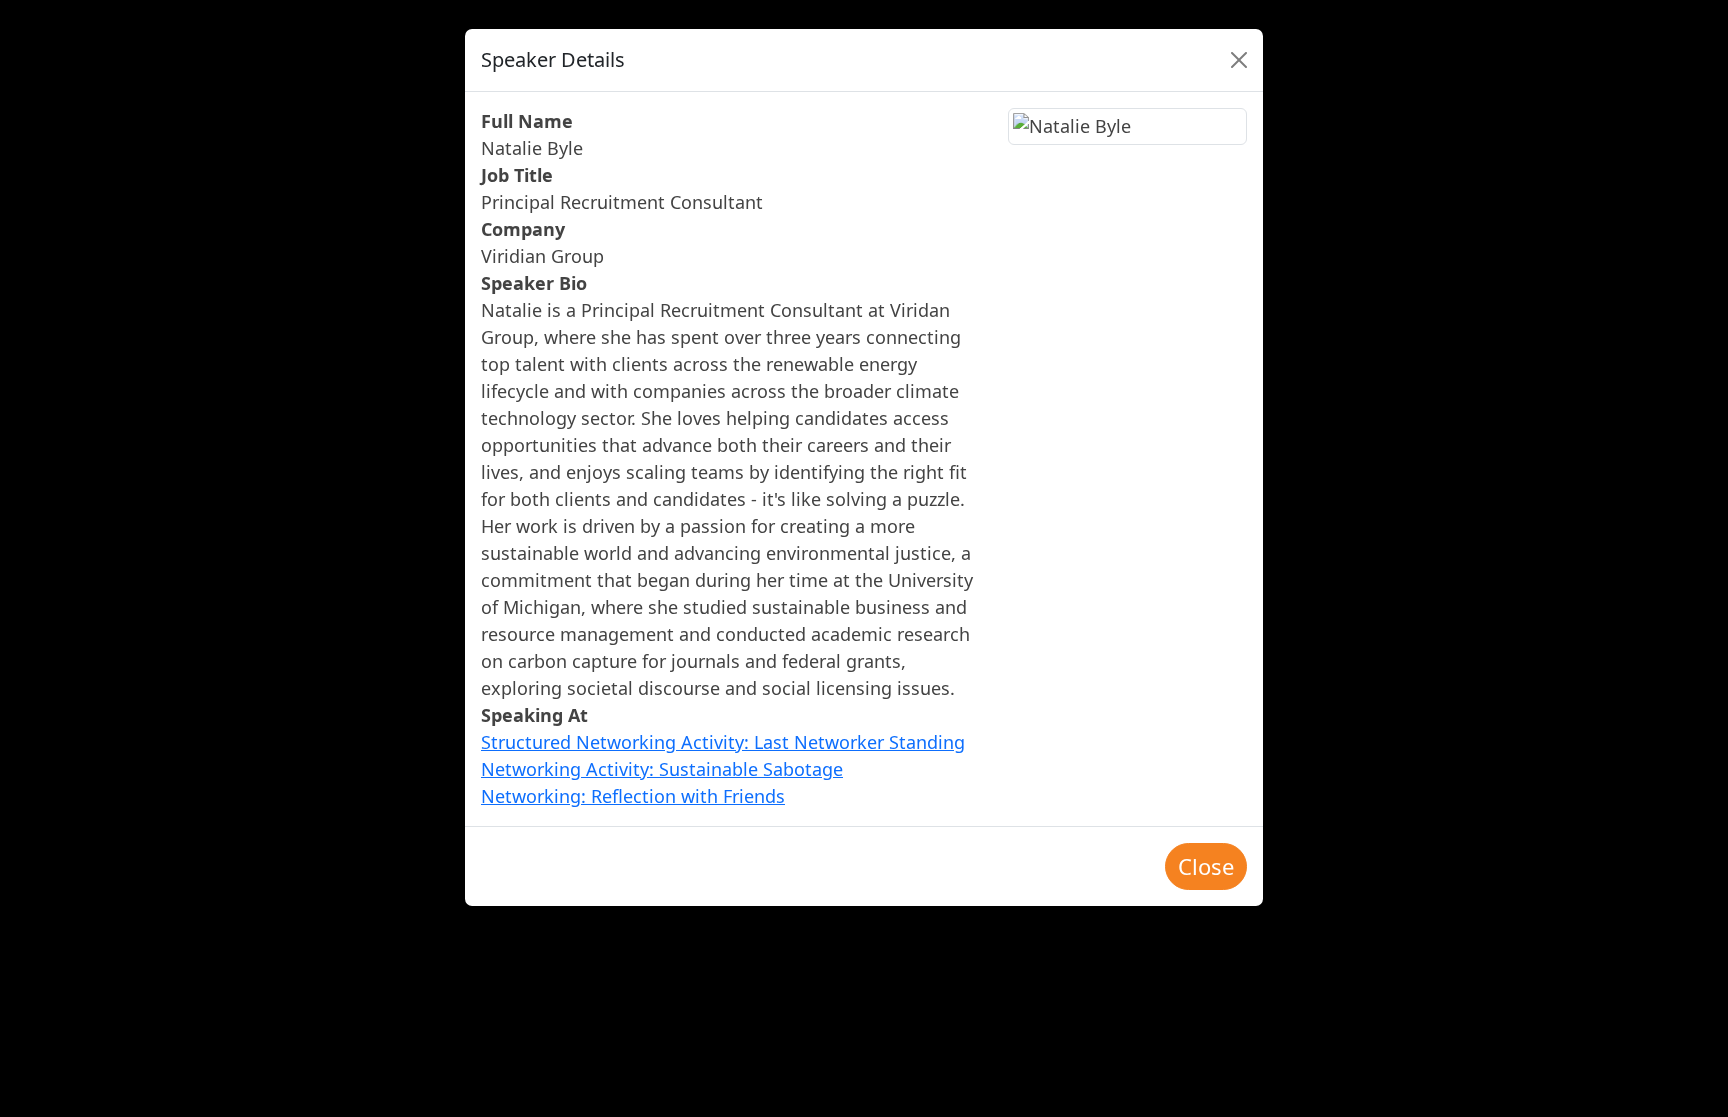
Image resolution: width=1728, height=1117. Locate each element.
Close (1206, 866)
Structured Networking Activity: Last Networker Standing (723, 742)
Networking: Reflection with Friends (633, 796)
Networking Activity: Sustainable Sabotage (662, 769)
